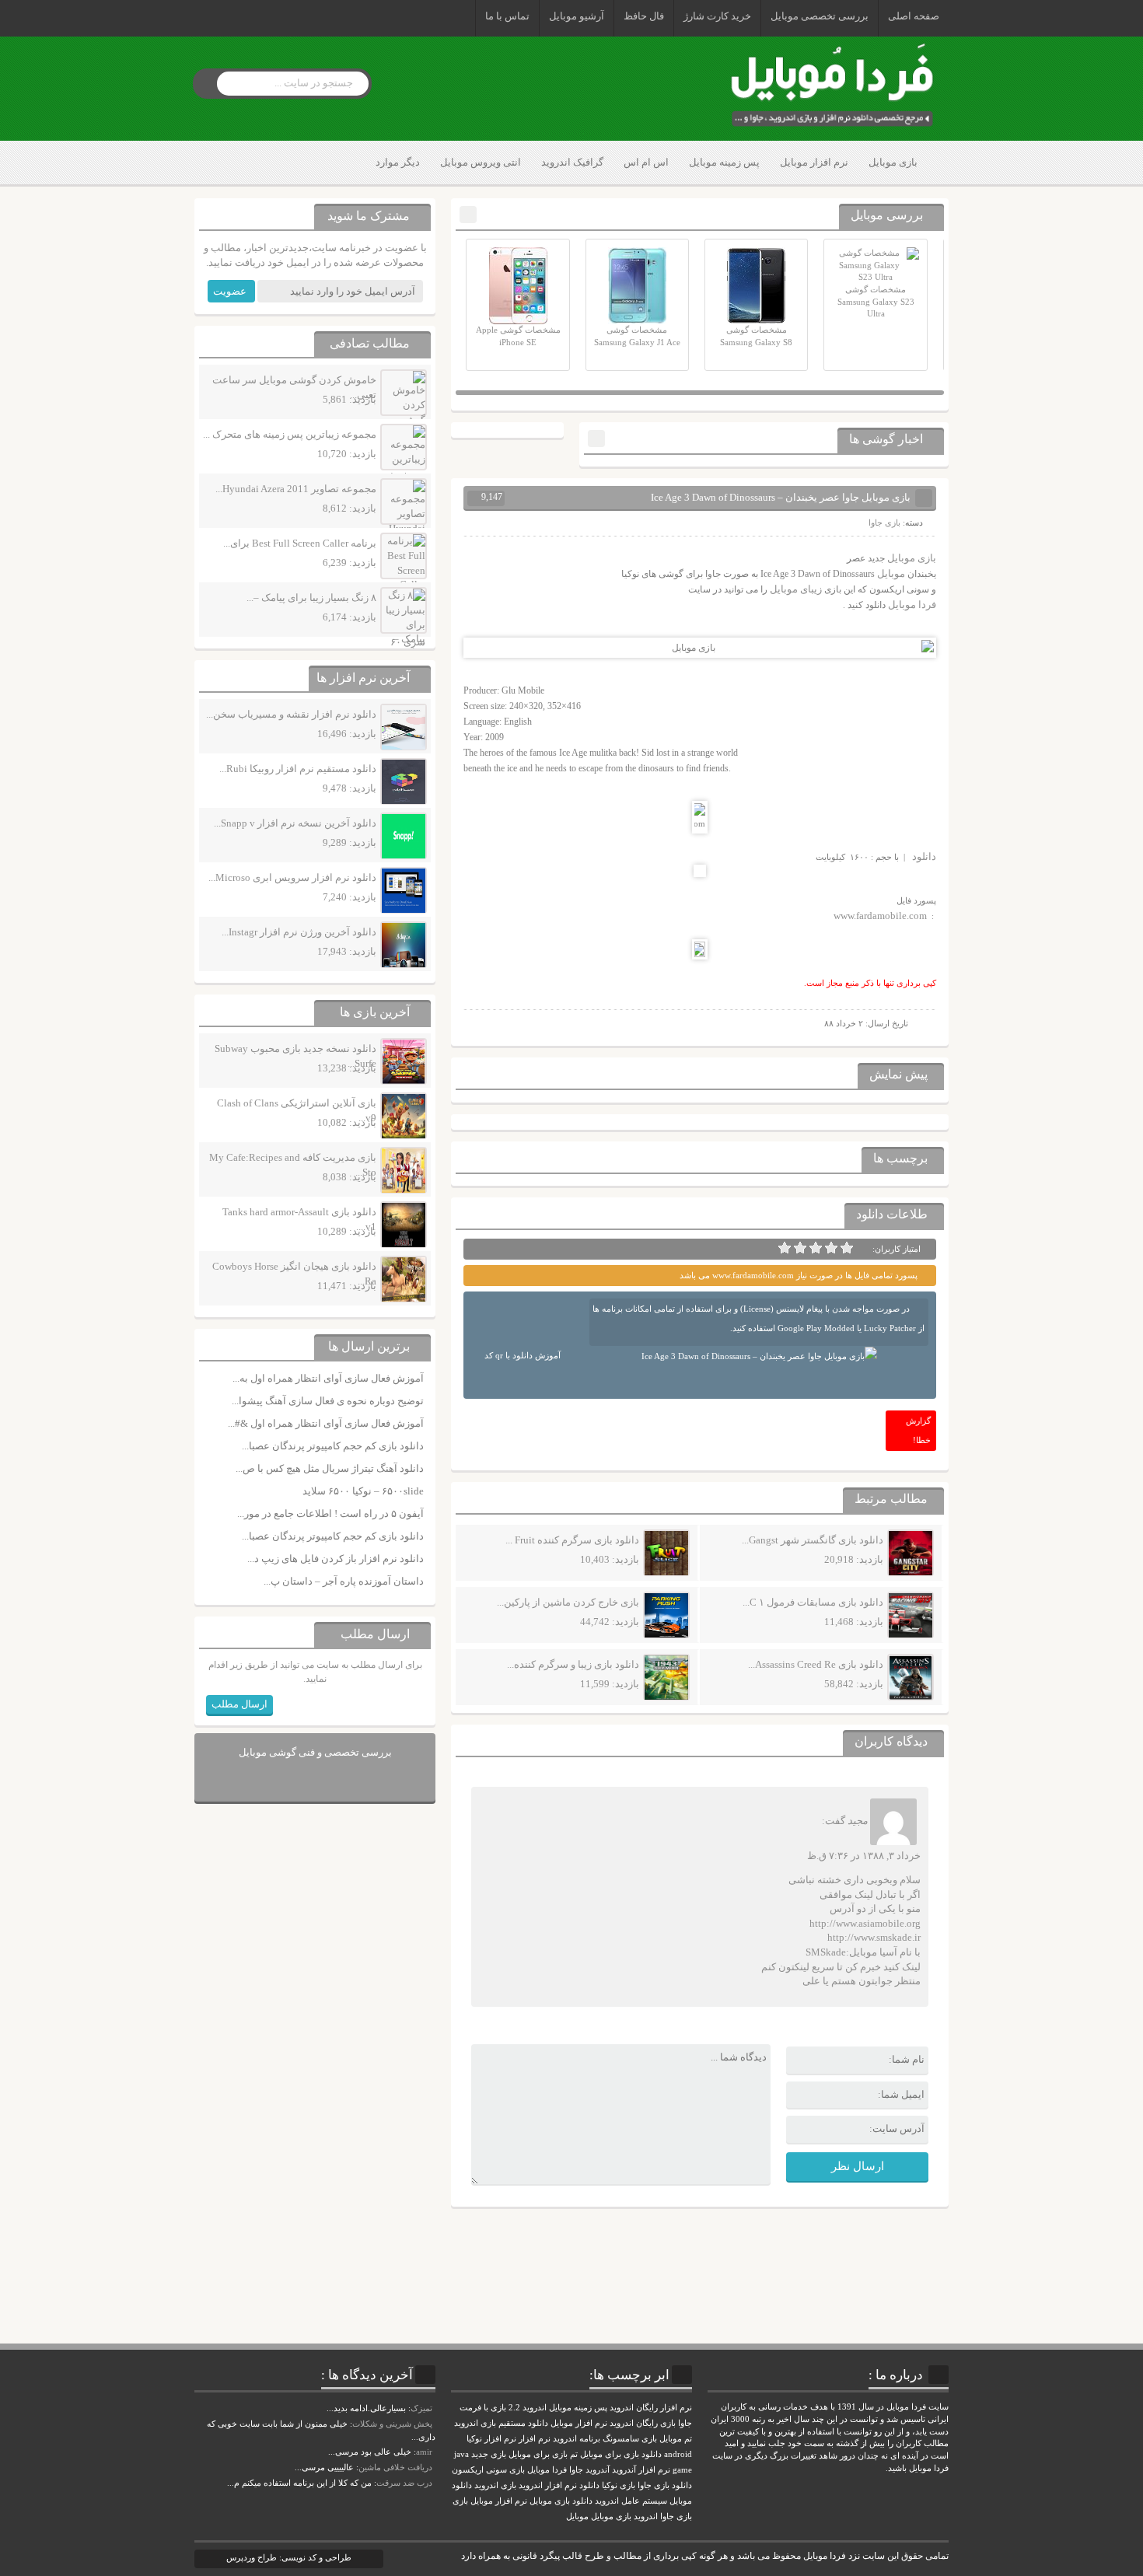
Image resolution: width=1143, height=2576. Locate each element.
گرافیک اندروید (572, 162)
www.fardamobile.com (880, 916)
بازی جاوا (884, 523)
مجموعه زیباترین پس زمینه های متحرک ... (290, 434)
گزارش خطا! (918, 1430)
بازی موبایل (893, 162)
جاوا (576, 2470)
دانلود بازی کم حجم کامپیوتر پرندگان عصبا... (333, 1446)
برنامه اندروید (577, 2439)
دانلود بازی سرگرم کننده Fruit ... (572, 1540)
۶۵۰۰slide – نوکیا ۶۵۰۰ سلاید (363, 1491)
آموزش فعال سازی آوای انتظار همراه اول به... (328, 1378)
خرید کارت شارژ (717, 16)
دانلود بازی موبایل (561, 2501)
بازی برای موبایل (538, 2454)
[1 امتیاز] (847, 1248)
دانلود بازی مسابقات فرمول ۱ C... (813, 1602)
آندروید (598, 2470)
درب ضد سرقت (404, 2483)
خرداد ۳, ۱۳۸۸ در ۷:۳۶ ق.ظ (864, 1856)
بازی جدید (489, 2454)
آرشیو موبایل (577, 16)
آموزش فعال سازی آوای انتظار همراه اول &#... (326, 1423)
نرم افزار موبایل (814, 162)
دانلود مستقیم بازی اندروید (501, 2423)
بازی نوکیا (619, 2485)
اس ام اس (646, 162)
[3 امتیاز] (816, 1248)
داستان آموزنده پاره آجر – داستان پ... (344, 1581)
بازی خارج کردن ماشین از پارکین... (568, 1602)
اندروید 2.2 (528, 2408)
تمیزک (421, 2408)
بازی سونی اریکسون (488, 2470)
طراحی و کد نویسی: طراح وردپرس (289, 2557)
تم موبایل (676, 2439)
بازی (460, 2501)
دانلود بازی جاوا (665, 2485)
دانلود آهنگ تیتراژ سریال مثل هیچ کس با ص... (330, 1468)
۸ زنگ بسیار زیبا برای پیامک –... (311, 598)
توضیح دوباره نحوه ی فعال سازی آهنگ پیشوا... (328, 1401)
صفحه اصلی (914, 16)
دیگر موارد (398, 162)
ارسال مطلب (239, 1704)
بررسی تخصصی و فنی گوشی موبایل (315, 1752)
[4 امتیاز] (800, 1248)
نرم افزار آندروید (641, 2470)
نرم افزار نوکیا (491, 2439)
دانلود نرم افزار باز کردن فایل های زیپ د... (336, 1559)
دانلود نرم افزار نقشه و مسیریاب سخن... (291, 714)
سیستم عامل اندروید (631, 2501)
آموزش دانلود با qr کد (523, 1355)
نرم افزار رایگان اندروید (651, 2408)
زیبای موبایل (796, 589)
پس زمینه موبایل (724, 162)
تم (574, 2454)
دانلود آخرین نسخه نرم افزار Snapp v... (295, 823)
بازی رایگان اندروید (643, 2423)
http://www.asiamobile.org (865, 1923)
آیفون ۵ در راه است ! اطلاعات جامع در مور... (330, 1513)
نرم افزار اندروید (548, 2485)
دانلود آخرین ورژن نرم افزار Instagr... (299, 932)
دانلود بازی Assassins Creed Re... (816, 1664)
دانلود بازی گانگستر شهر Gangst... (813, 1540)
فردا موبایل (912, 605)
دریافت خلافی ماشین (395, 2467)
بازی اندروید (495, 2485)
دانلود (924, 856)
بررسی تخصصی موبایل (820, 16)
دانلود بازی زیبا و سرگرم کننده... (573, 1664)
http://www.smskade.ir (874, 1937)
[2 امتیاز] (831, 1248)
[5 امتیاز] (785, 1248)
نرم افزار (535, 2439)
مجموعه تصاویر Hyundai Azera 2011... (296, 489)
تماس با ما (507, 16)
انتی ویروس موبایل (481, 162)
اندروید (646, 2517)
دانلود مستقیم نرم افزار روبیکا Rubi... (298, 769)
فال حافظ (644, 16)
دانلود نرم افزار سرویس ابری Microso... (292, 877)
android (678, 2454)
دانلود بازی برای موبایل (621, 2454)
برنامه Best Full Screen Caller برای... (300, 543)
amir (424, 2452)
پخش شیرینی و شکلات (392, 2424)
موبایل (891, 573)
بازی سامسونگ (630, 2439)
